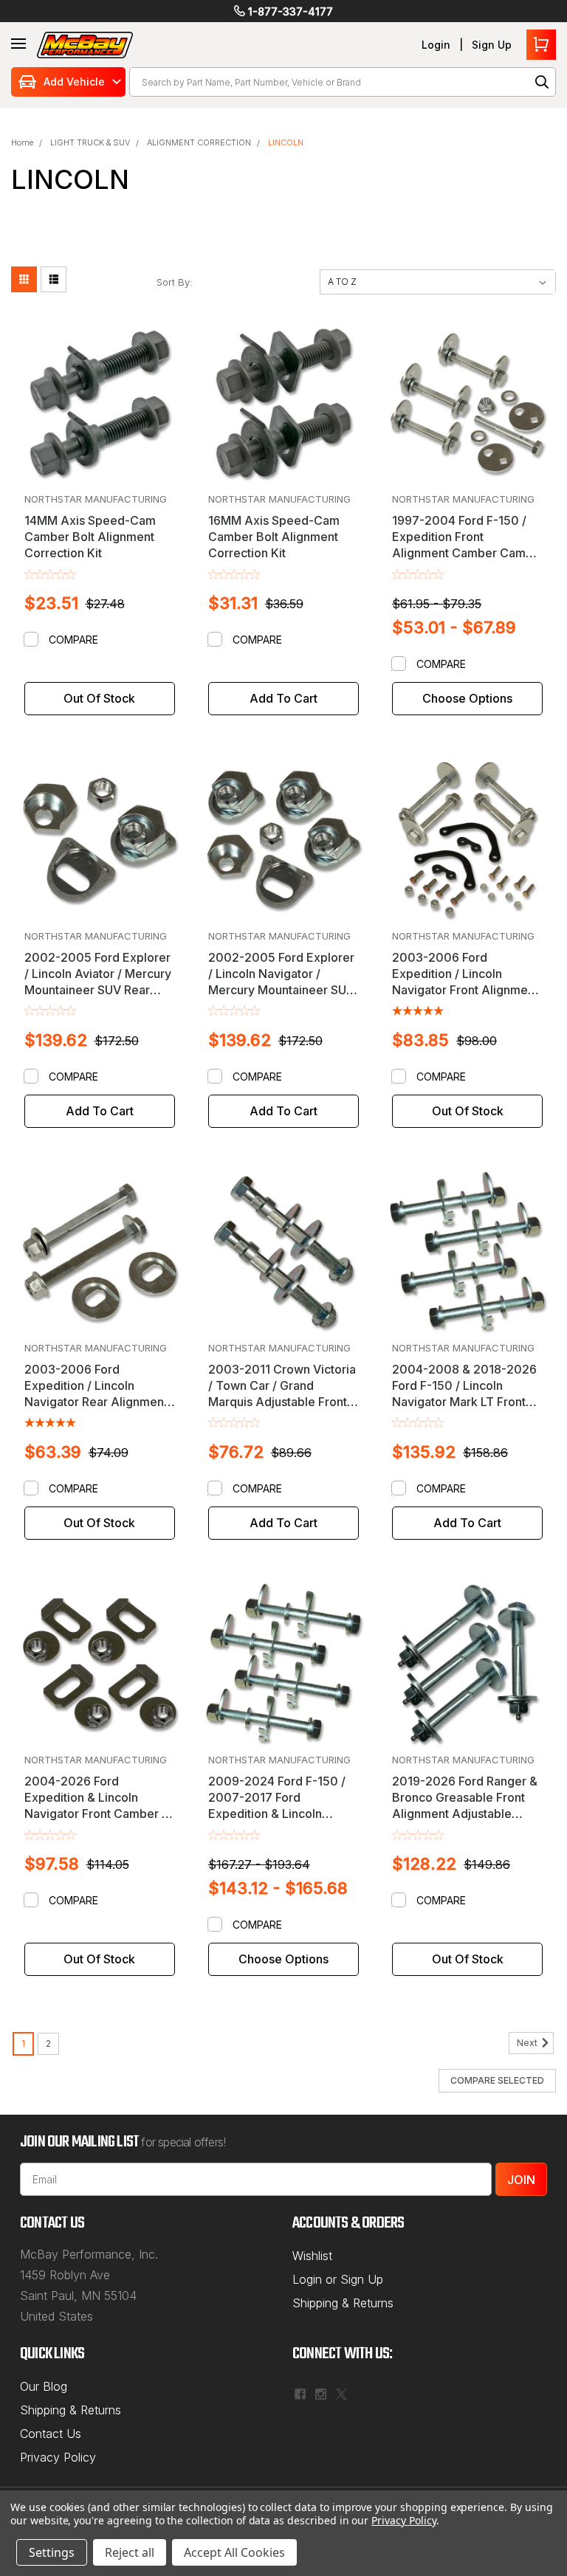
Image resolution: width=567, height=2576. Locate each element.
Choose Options (467, 698)
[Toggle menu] (18, 44)
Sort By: (175, 282)
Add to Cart (283, 698)
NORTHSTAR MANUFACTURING (96, 499)
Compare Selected (497, 2080)
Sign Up (492, 45)
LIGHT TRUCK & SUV (90, 142)
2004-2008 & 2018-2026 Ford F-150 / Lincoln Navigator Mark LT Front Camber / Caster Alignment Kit (464, 1402)
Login (436, 45)
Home (22, 142)
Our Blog (44, 2386)
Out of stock (99, 698)
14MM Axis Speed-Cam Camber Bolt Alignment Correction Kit (90, 537)
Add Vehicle (74, 82)
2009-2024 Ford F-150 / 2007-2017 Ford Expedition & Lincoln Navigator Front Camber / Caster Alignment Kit (279, 1814)
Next (528, 2043)
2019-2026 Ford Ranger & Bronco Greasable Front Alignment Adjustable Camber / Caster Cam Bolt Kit (465, 1814)
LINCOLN (286, 142)
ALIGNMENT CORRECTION (199, 142)
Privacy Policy (58, 2457)
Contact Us (51, 2434)
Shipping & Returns (343, 2303)
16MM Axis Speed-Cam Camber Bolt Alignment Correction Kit (274, 537)
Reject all (130, 2552)
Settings (52, 2552)
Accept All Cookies (234, 2552)
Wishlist (312, 2256)
